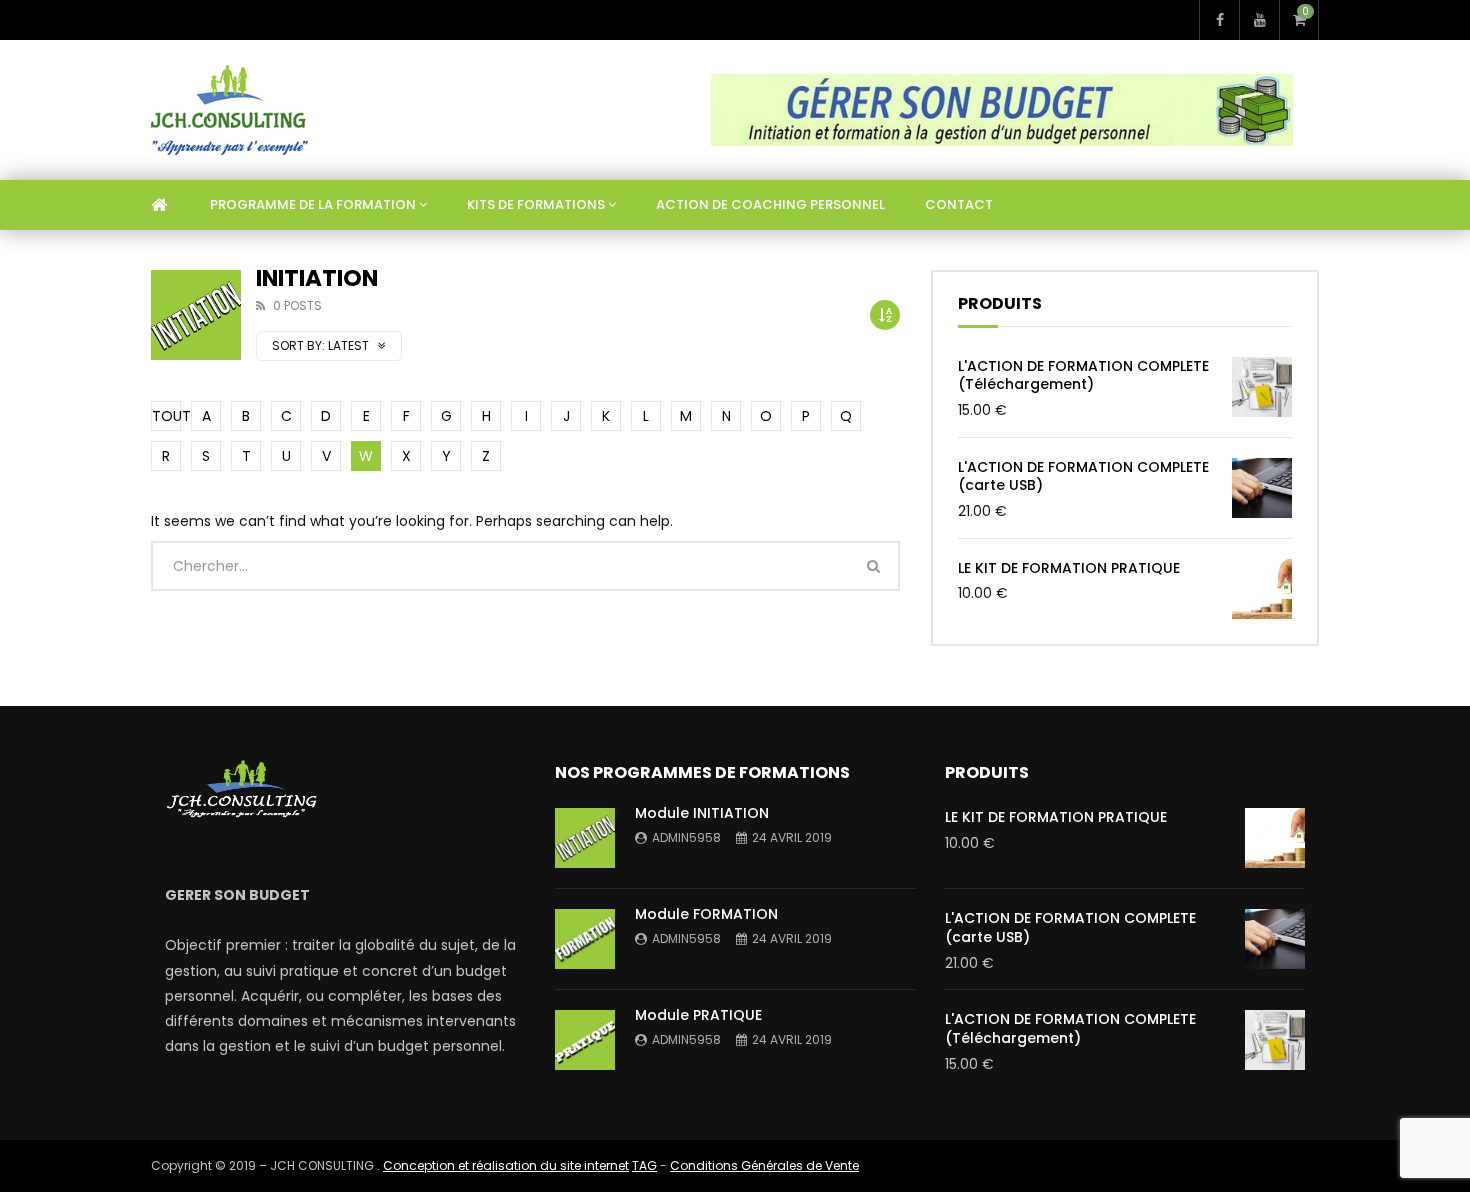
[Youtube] (1259, 20)
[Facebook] (1219, 20)
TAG (644, 1165)
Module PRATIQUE (698, 1015)
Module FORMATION (706, 914)
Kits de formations (536, 204)
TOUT (166, 416)
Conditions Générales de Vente (764, 1165)
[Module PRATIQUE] (585, 1040)
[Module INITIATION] (585, 838)
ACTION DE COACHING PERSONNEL (770, 204)
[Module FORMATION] (585, 939)
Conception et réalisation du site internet (506, 1165)
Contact (959, 204)
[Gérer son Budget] (229, 110)
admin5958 (686, 837)
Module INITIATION (702, 813)
